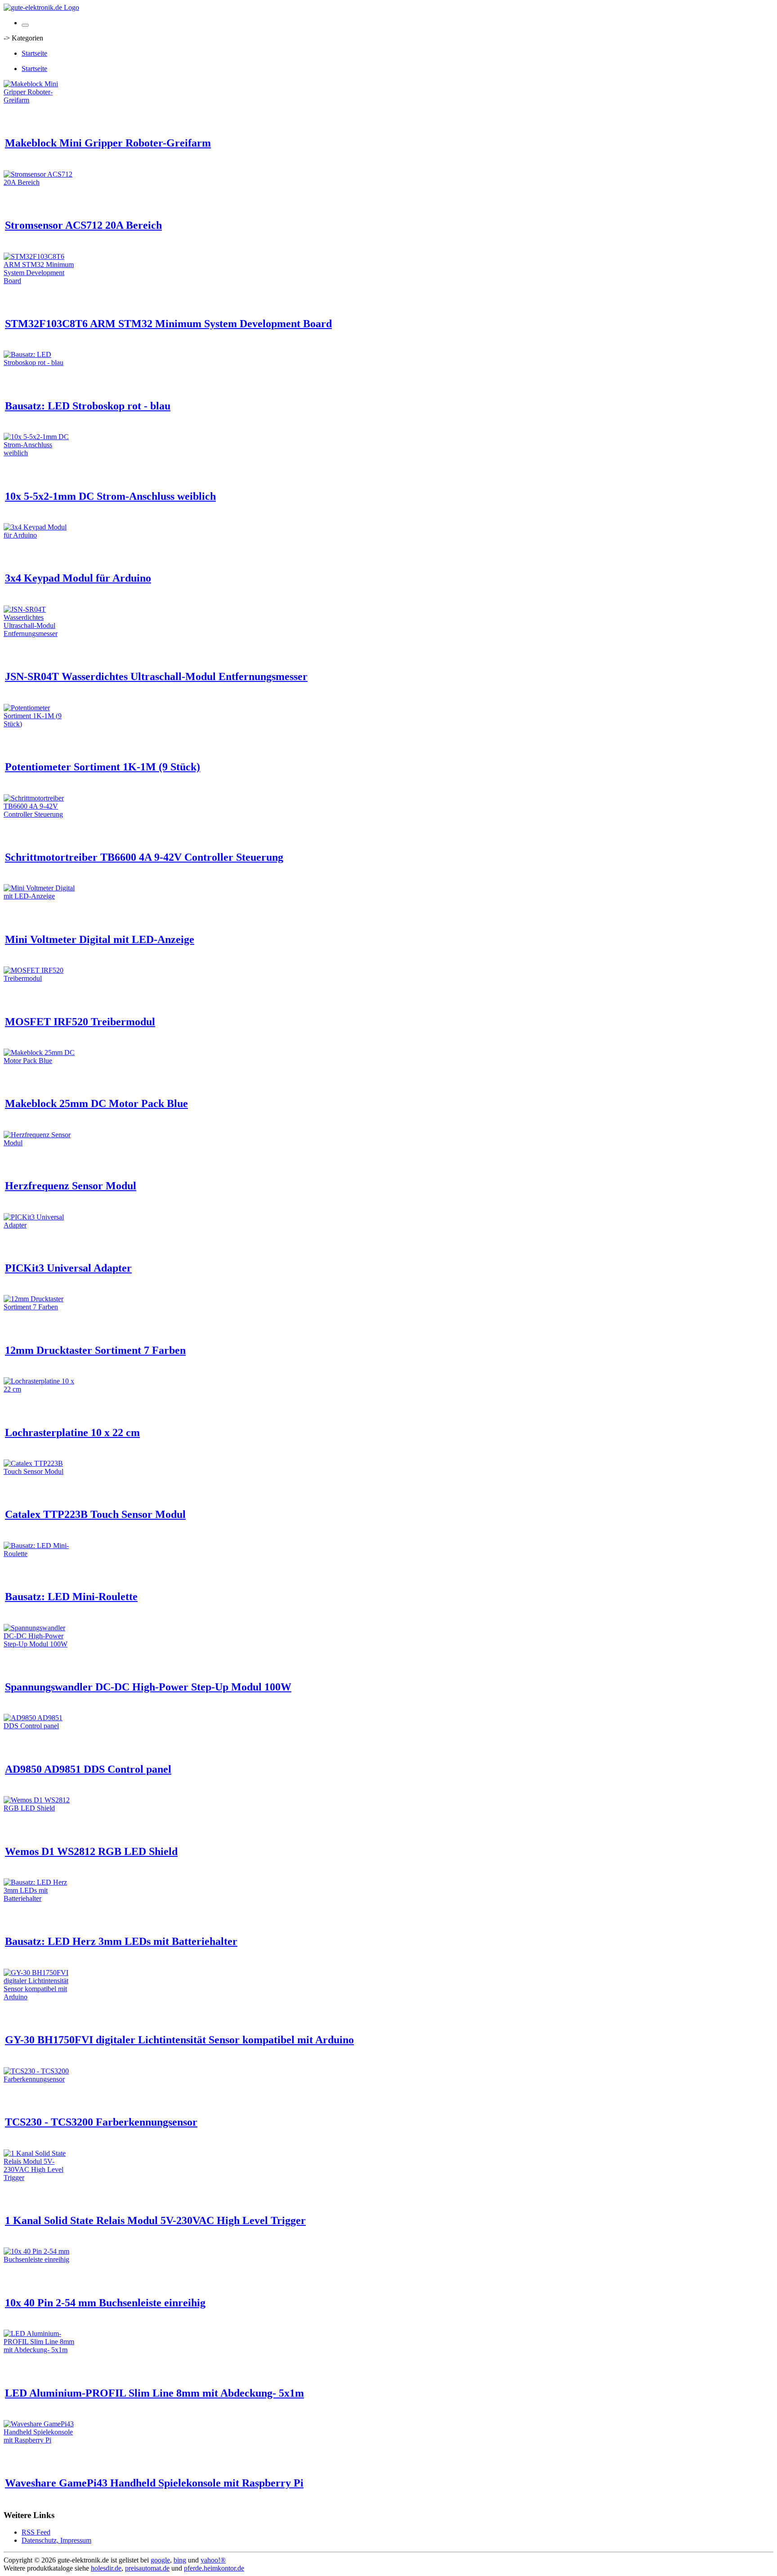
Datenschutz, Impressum (56, 2540)
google (160, 2560)
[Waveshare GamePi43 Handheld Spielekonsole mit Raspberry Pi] (40, 2440)
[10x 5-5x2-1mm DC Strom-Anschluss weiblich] (40, 453)
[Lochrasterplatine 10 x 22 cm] (40, 1389)
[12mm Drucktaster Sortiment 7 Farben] (40, 1307)
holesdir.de (106, 2568)
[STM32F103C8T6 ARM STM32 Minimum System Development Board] (40, 281)
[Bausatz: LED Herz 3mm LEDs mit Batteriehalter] (40, 1898)
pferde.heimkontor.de (214, 2568)
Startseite (34, 53)
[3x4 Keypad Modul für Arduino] (40, 535)
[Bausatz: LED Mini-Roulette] (40, 1554)
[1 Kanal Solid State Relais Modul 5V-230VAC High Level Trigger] (40, 2178)
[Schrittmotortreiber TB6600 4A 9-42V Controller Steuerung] (40, 814)
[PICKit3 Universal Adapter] (40, 1225)
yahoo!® (213, 2560)
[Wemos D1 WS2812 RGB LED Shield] (40, 1808)
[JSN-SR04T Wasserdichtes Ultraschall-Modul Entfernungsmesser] (40, 634)
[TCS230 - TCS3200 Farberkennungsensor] (40, 2079)
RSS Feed (36, 2532)
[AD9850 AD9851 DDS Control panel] (40, 1726)
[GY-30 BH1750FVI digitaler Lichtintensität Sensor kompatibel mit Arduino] (40, 1997)
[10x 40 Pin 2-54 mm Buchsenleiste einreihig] (40, 2259)
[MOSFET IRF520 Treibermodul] (40, 978)
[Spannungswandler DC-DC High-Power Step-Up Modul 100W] (40, 1644)
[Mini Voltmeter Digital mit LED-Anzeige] (40, 896)
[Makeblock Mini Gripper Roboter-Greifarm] (40, 100)
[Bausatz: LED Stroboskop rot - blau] (40, 363)
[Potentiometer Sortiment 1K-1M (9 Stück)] (40, 724)
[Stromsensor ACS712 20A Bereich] (40, 182)
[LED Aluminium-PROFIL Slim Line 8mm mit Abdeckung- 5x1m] (40, 2350)
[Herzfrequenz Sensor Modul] (40, 1143)
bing (180, 2560)
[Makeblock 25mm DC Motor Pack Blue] (40, 1061)
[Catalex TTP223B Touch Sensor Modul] (40, 1471)
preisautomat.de (147, 2568)
